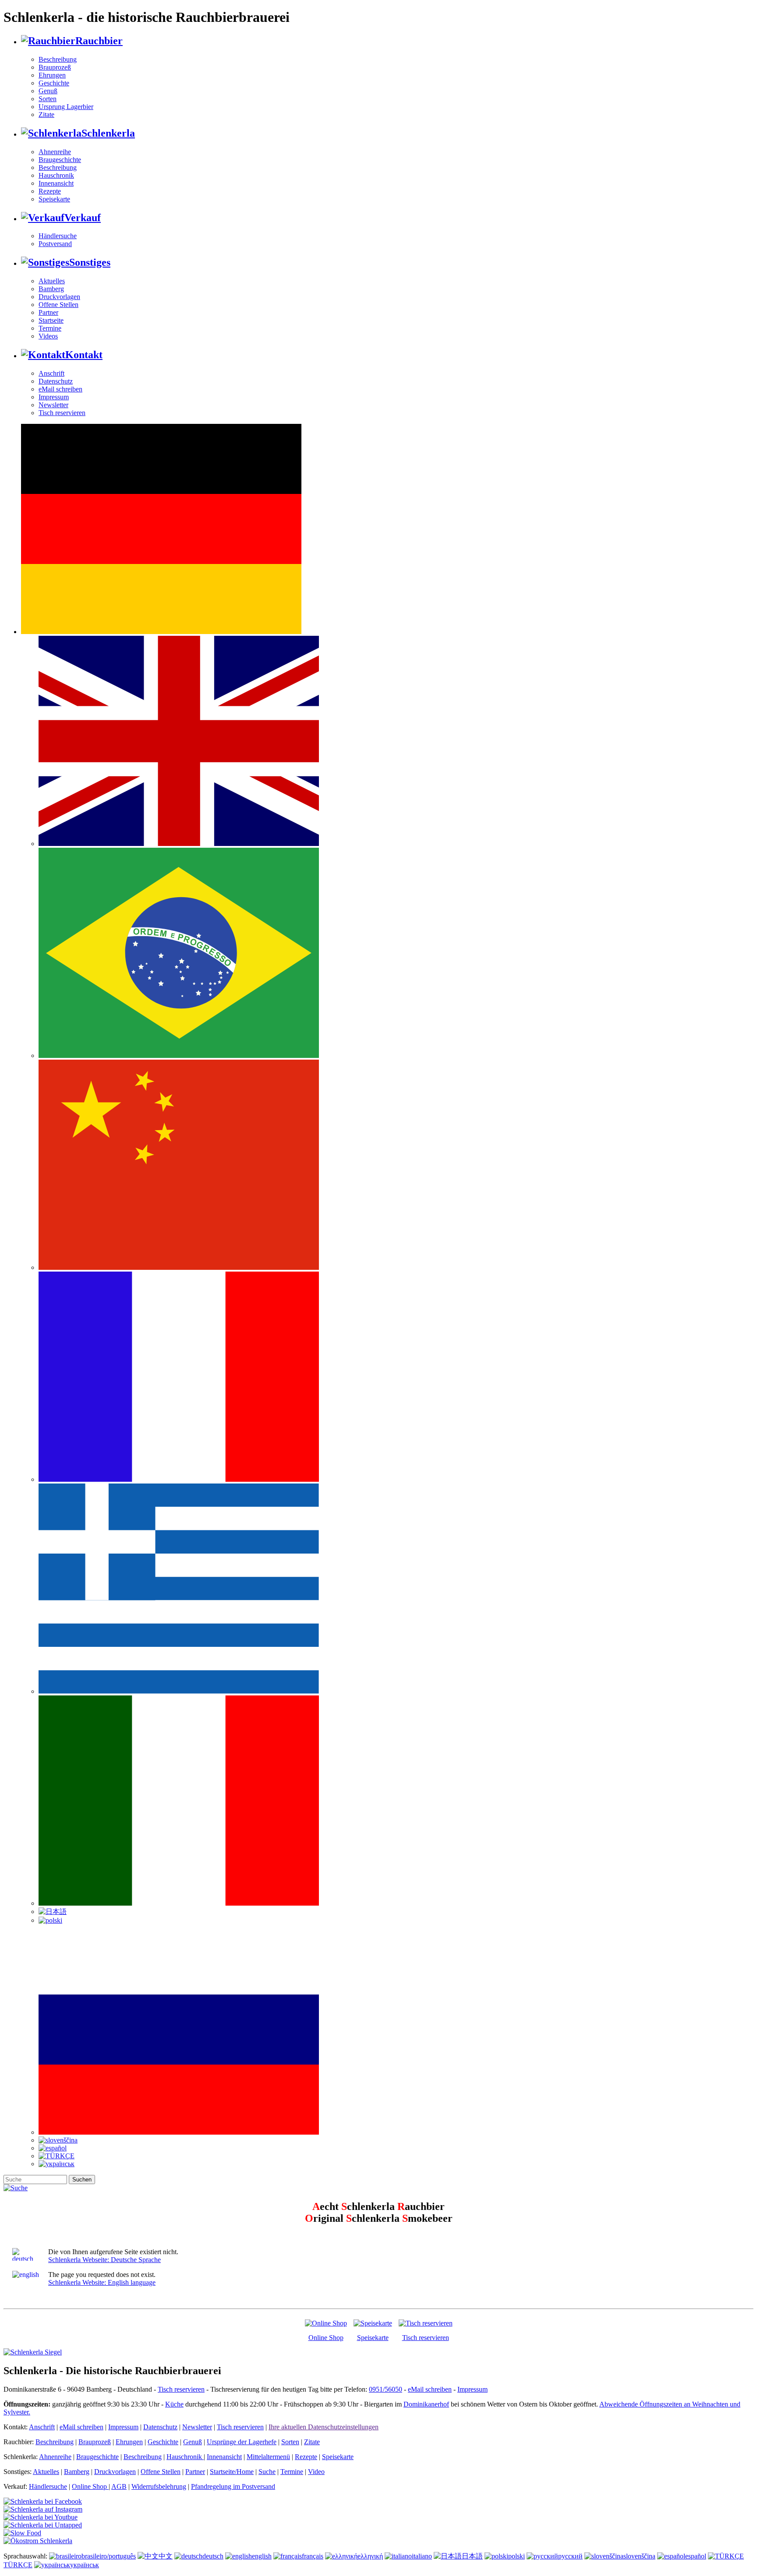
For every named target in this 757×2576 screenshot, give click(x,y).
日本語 (472, 2556)
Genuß (48, 91)
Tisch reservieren (62, 413)
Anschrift (51, 373)
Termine (50, 328)
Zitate (46, 115)
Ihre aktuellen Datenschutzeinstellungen (324, 2427)
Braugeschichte (60, 160)
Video (316, 2472)
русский (570, 2556)
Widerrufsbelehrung (159, 2486)
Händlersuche (58, 236)
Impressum (54, 397)
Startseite (51, 320)
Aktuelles (52, 281)
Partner (48, 312)
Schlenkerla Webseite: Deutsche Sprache (104, 2260)
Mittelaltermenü (268, 2457)
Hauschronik (56, 175)
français (313, 2556)
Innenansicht (56, 183)
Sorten (48, 99)
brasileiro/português (109, 2556)
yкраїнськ (85, 2565)
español (696, 2556)
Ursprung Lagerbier (66, 107)
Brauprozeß (55, 67)
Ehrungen (52, 75)
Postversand (55, 244)
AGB (119, 2486)
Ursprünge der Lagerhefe (242, 2442)
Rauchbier (99, 41)
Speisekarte (54, 199)
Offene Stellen (58, 305)
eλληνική (370, 2556)
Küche (174, 2404)
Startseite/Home (232, 2472)
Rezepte (50, 191)
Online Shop (326, 2338)
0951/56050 (386, 2389)
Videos (48, 336)
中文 (166, 2556)
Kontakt (84, 355)
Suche (267, 2472)
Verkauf (83, 218)
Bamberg (51, 289)
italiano (422, 2556)
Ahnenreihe (55, 152)
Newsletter (53, 405)
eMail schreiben (60, 389)
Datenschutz (56, 381)
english (262, 2556)
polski (516, 2556)
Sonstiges (90, 262)
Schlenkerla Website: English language (102, 2282)
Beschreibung (58, 59)
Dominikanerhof (426, 2404)
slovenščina (639, 2556)
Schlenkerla (108, 133)
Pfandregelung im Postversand (233, 2486)
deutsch (213, 2556)
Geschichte (54, 83)
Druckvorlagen (59, 297)
